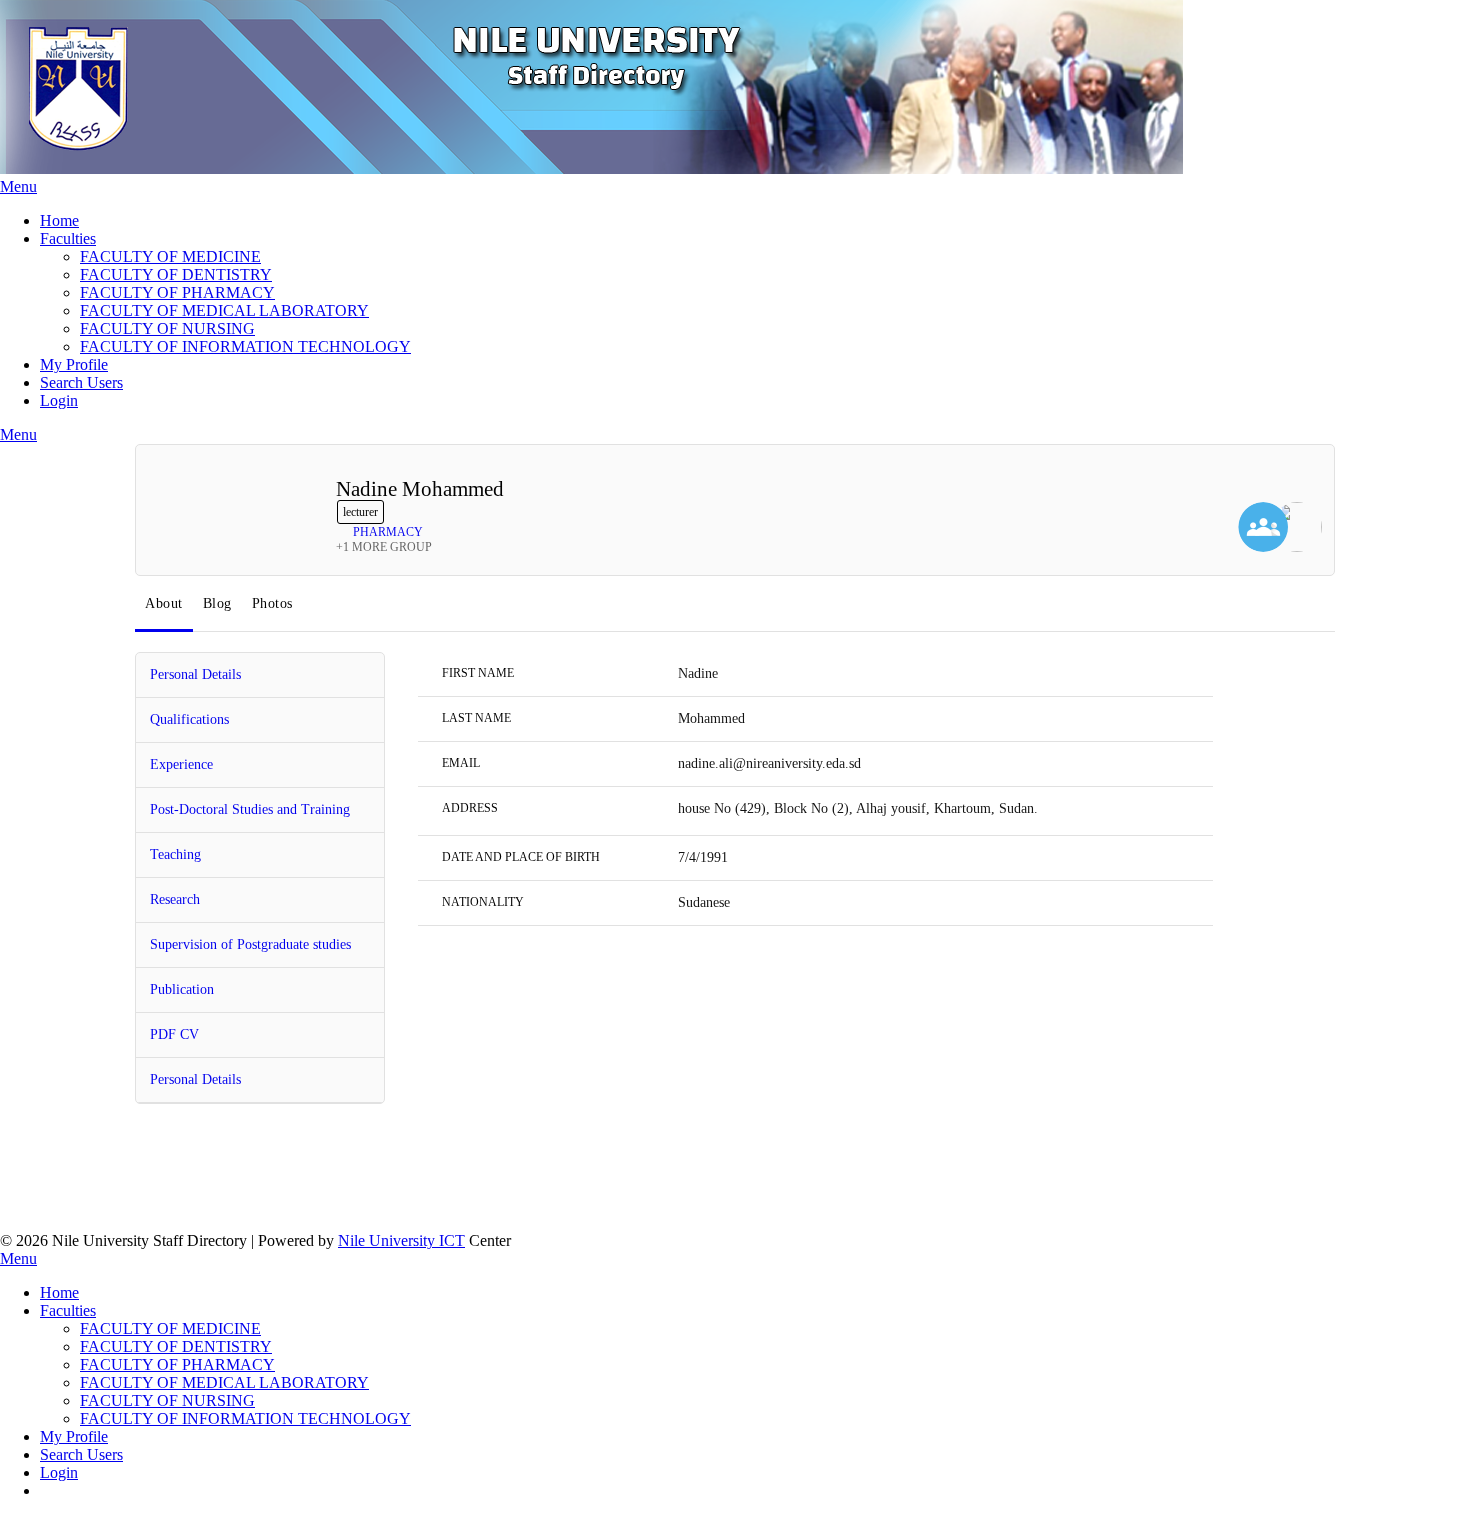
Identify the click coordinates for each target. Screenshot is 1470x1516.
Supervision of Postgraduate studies (250, 944)
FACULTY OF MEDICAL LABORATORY (224, 310)
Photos (272, 603)
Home (59, 220)
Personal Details (195, 674)
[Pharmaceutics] (1263, 529)
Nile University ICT (401, 1240)
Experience (181, 764)
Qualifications (189, 719)
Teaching (175, 854)
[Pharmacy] (1297, 529)
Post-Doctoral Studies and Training (250, 809)
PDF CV (174, 1034)
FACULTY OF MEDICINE (170, 256)
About (164, 603)
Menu (18, 186)
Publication (182, 989)
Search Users (81, 382)
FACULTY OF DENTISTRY (176, 274)
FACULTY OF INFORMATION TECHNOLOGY (245, 346)
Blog (217, 603)
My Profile (74, 364)
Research (175, 899)
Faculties (68, 238)
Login (59, 400)
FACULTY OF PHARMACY (177, 292)
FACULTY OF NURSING (167, 328)
